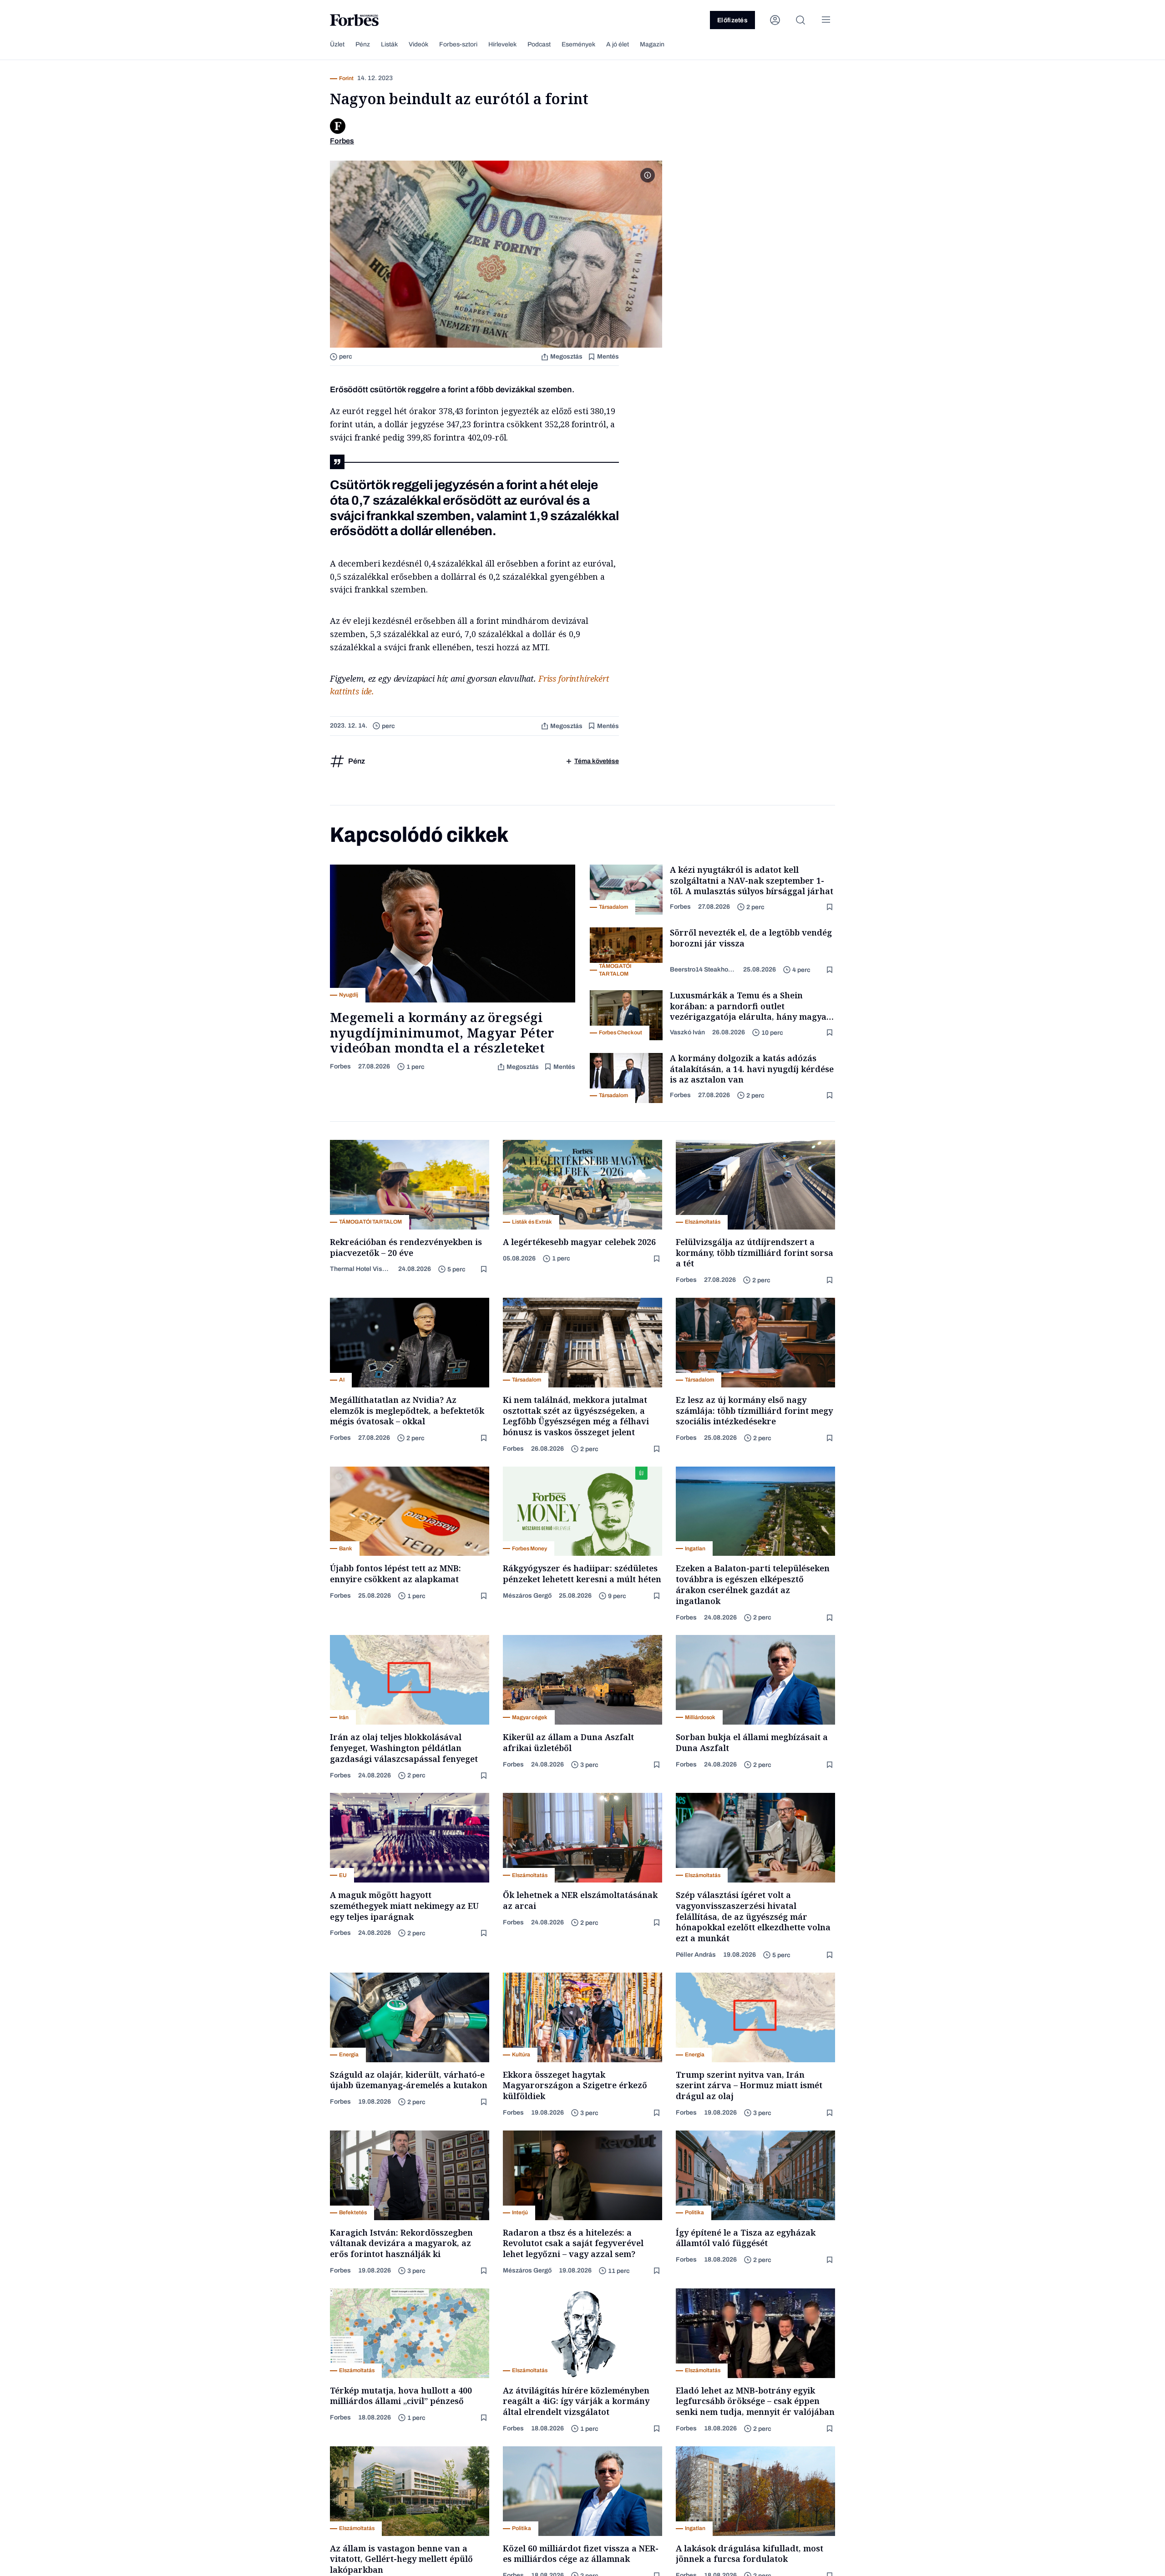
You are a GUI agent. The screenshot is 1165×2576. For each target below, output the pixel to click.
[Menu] (826, 20)
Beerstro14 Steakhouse (703, 969)
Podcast (539, 44)
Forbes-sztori (458, 44)
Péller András (696, 1955)
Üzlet (337, 44)
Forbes (340, 1066)
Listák (389, 44)
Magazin (652, 44)
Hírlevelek (502, 44)
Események (578, 44)
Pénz (363, 44)
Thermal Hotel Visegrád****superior (360, 1269)
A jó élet (618, 44)
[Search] (800, 20)
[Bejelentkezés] (775, 20)
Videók (418, 44)
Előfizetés (732, 20)
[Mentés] (831, 907)
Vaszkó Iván (687, 1032)
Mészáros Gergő (527, 1596)
